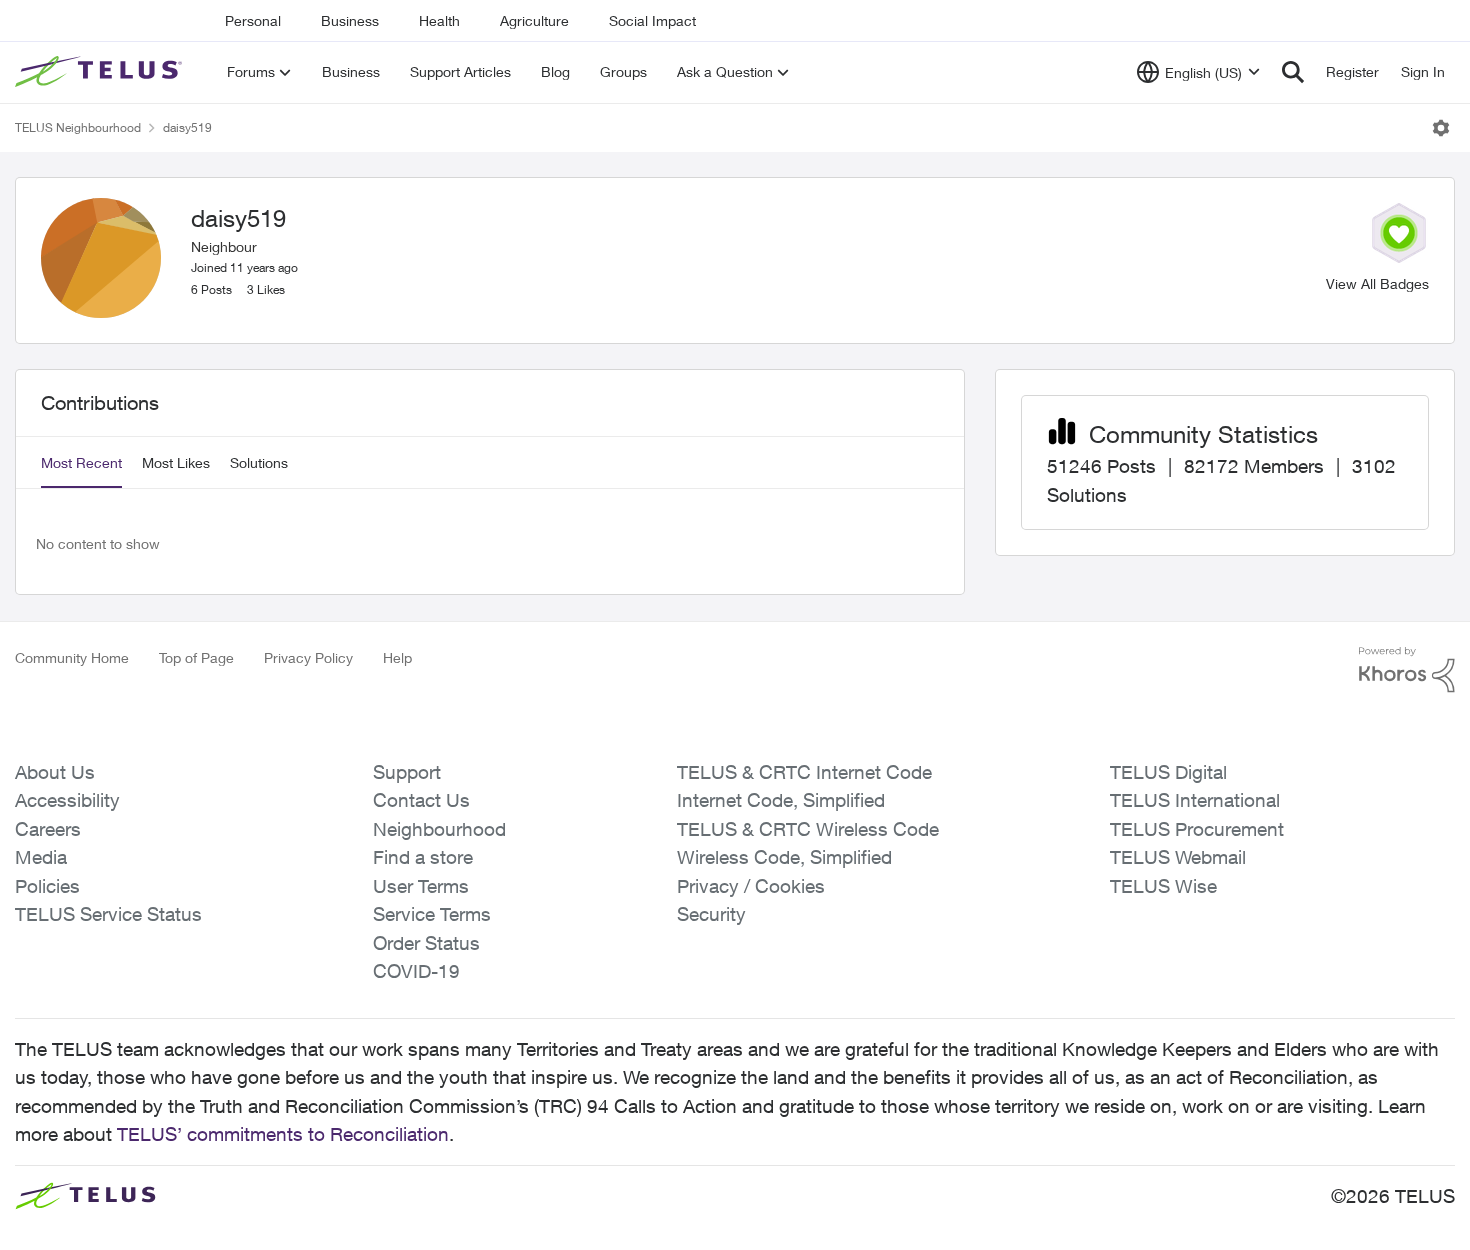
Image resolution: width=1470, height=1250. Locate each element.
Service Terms (432, 914)
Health (439, 20)
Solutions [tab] (259, 462)
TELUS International (1195, 800)
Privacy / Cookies (751, 886)
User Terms (421, 886)
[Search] (1293, 72)
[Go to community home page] (101, 72)
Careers (48, 829)
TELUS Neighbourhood (78, 127)
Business (350, 20)
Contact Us (421, 800)
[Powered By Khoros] (1407, 670)
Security (711, 914)
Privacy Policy (308, 657)
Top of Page (196, 657)
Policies (47, 886)
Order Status (426, 943)
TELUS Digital (1168, 772)
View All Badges (1377, 283)
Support (407, 772)
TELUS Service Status (108, 914)
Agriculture (534, 20)
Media (41, 857)
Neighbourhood (439, 829)
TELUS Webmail (1178, 857)
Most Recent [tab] (81, 462)
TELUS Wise (1163, 886)
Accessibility (67, 800)
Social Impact (652, 20)
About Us (55, 772)
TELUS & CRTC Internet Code (804, 772)
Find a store (423, 857)
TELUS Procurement (1197, 829)
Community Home (72, 657)
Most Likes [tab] (176, 462)
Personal (253, 20)
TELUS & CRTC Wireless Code (808, 829)
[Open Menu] (1441, 128)
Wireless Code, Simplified (784, 857)
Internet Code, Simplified (781, 800)
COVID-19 (416, 971)
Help (397, 657)
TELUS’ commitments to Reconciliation (283, 1134)
